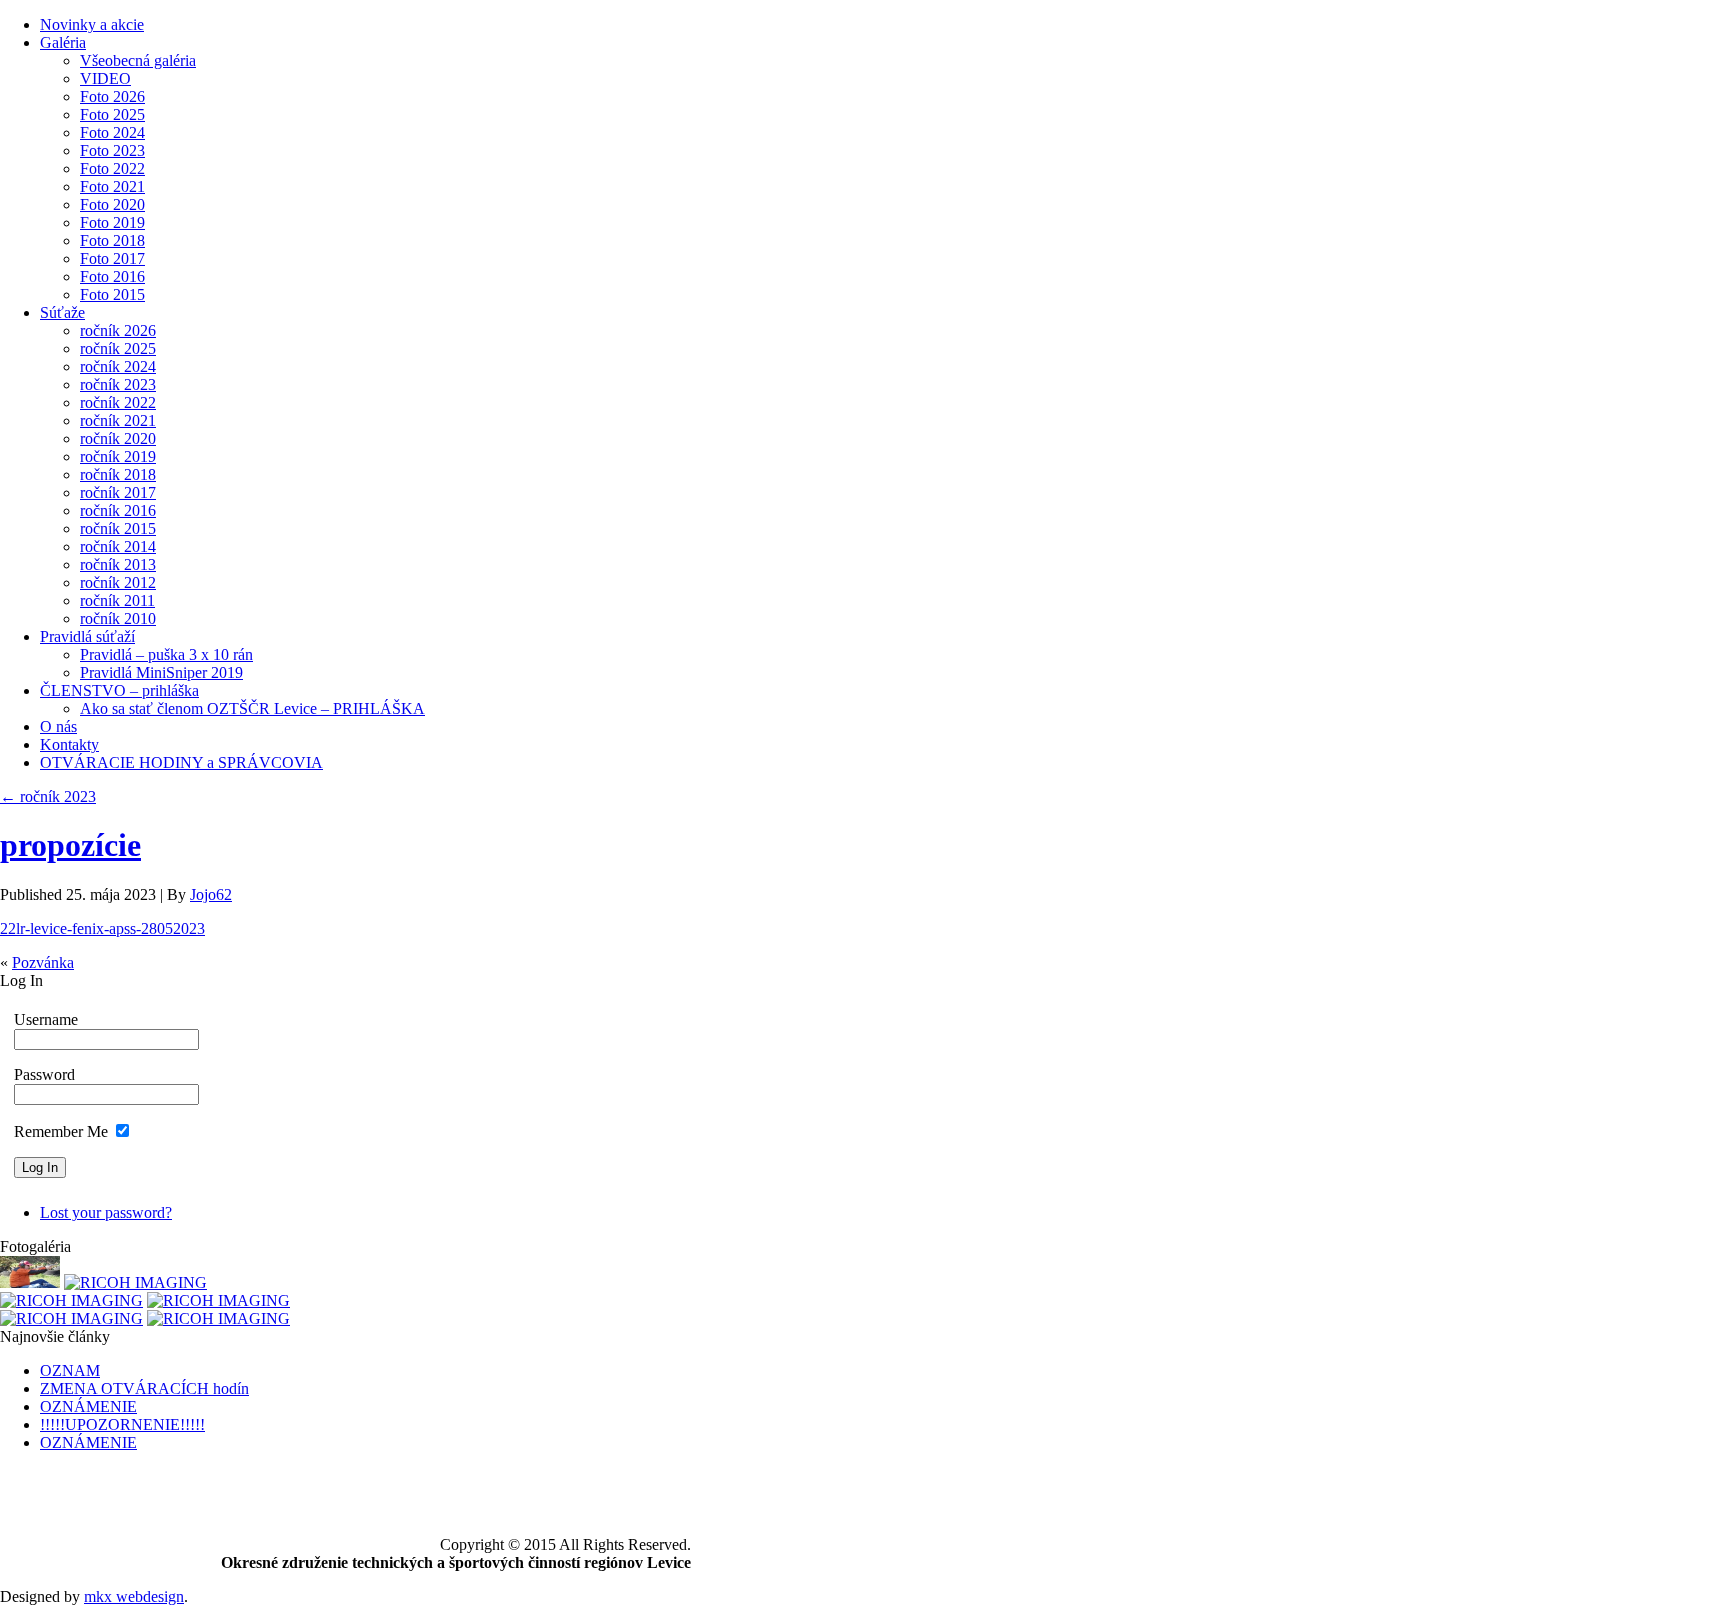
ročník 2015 (118, 528)
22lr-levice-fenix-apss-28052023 (102, 928)
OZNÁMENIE (88, 1406)
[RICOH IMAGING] (135, 1282)
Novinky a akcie (92, 24)
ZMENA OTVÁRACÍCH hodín (144, 1388)
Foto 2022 (112, 168)
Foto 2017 (112, 258)
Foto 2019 (112, 222)
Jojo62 (211, 894)
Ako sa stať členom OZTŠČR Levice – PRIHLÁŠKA (252, 708)
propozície (70, 845)
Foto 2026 (112, 96)
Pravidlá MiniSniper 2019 (161, 672)
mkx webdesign (134, 1596)
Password (44, 1074)
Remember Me (61, 1131)
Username (46, 1019)
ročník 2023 (118, 384)
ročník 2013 (118, 564)
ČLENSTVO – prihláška (119, 690)
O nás (58, 726)
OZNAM (70, 1370)
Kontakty (69, 744)
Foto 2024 (112, 132)
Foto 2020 (112, 204)
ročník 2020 (118, 438)
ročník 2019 (118, 456)
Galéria (63, 42)
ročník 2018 (118, 474)
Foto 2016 (112, 276)
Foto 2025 (112, 114)
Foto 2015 (112, 294)
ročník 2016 (118, 510)
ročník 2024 (118, 366)
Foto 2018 (112, 240)
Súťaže (62, 312)
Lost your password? (106, 1212)
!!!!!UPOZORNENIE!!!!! (122, 1424)
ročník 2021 (118, 420)
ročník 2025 (118, 348)
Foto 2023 (112, 150)
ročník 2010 (118, 618)
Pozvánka (43, 962)
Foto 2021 (112, 186)
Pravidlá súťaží (87, 636)
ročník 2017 (118, 492)
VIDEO (105, 78)
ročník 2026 (118, 330)
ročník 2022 (118, 402)
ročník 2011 (117, 600)
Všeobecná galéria (138, 60)
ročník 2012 (118, 582)
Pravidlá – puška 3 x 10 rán (166, 654)
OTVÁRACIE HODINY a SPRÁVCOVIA (181, 762)
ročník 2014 (118, 546)
